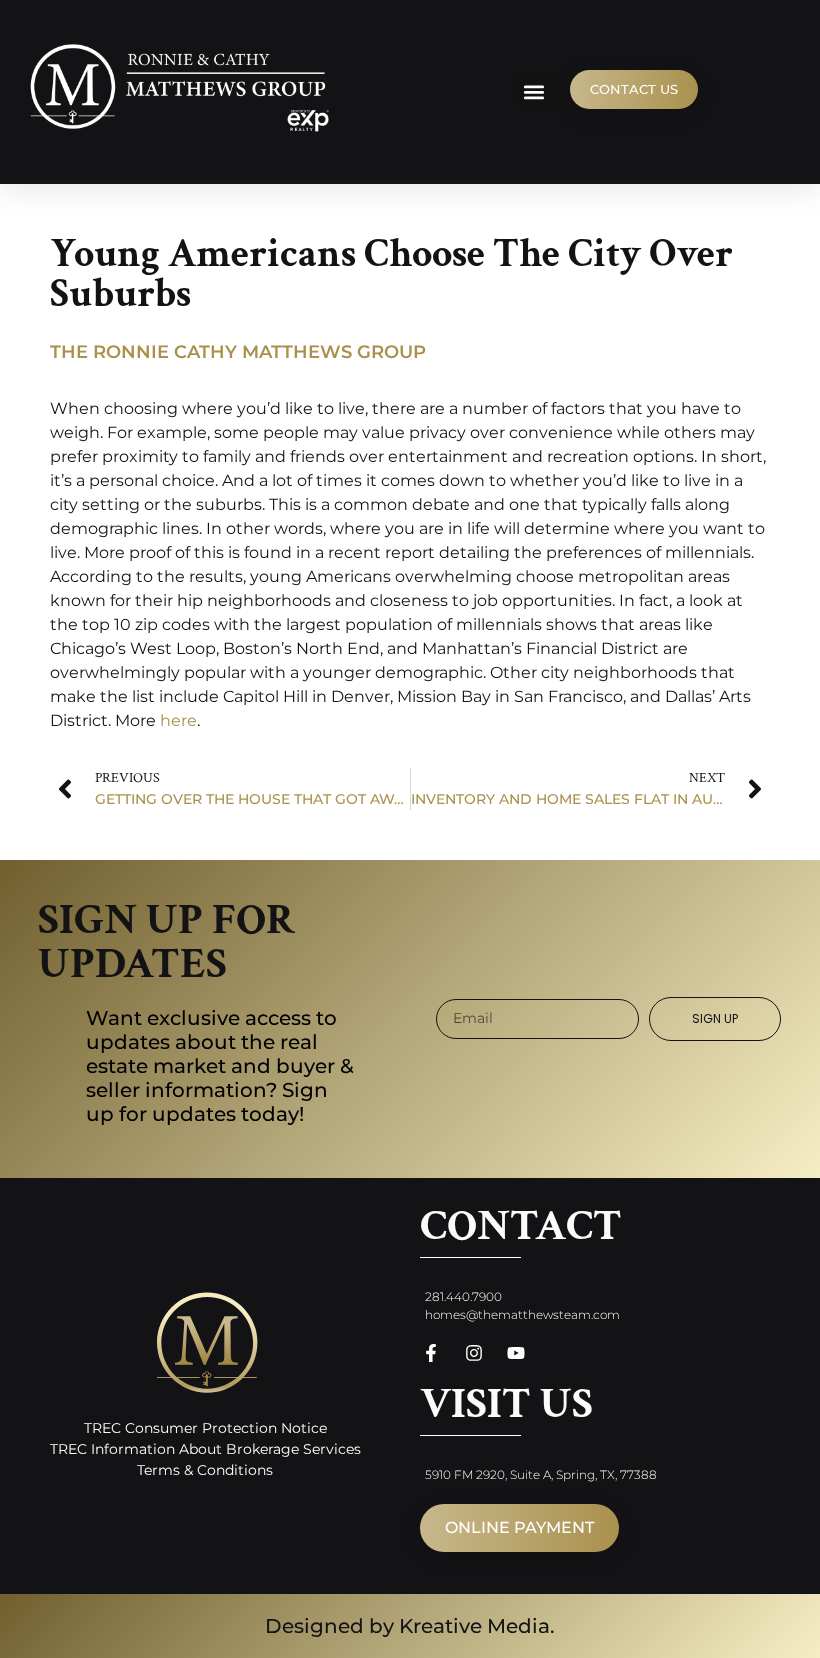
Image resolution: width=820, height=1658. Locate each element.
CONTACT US (634, 89)
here (178, 720)
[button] (533, 91)
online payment (519, 1527)
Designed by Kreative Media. (410, 1626)
